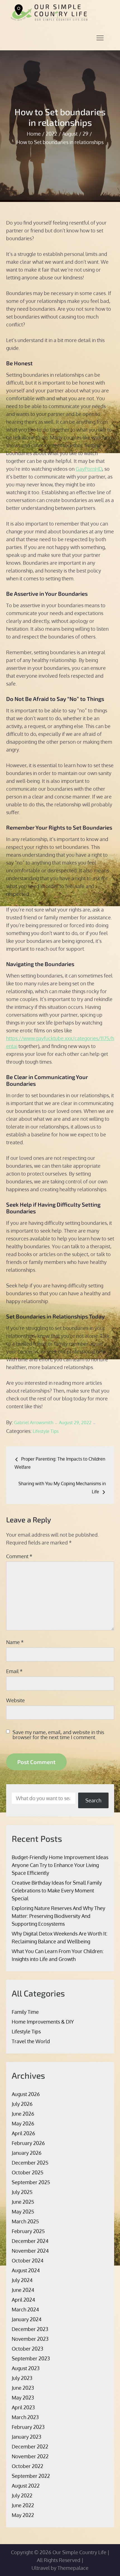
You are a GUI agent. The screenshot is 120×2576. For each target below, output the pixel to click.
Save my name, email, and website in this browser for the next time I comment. (58, 1735)
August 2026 (26, 2094)
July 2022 (22, 2495)
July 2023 (22, 2378)
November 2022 (30, 2456)
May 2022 (23, 2515)
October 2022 (27, 2466)
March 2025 (25, 2221)
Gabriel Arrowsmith (34, 1423)
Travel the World (31, 2041)
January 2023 (27, 2437)
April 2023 (23, 2407)
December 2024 (30, 2241)
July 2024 (22, 2280)
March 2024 (25, 2309)
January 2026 (27, 2153)
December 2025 (30, 2163)
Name (15, 1642)
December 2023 (30, 2329)
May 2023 (23, 2398)
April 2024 (23, 2300)
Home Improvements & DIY (43, 2022)
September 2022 (31, 2476)
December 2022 (30, 2447)
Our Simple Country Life (79, 2552)
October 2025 (27, 2172)
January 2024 (27, 2319)
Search (93, 1800)
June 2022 (23, 2505)
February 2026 (28, 2143)
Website (15, 1700)
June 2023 (23, 2388)
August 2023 (26, 2368)
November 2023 (30, 2339)
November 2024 (30, 2251)
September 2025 (31, 2182)
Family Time (25, 2012)
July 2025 (22, 2192)
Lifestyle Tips (46, 1431)
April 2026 (23, 2133)
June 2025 (23, 2202)
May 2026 (23, 2123)
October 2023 (27, 2349)
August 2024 (26, 2270)
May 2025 (23, 2212)
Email (14, 1671)
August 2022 (26, 2486)
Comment (19, 1556)
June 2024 (23, 2290)
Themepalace (73, 2568)
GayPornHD (89, 469)
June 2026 (23, 2114)
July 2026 (22, 2104)
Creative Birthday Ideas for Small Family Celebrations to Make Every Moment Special (57, 1890)
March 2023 (25, 2417)
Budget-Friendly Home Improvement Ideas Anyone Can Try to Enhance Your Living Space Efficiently (60, 1865)
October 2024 (28, 2261)
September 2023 (31, 2358)
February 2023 (28, 2427)
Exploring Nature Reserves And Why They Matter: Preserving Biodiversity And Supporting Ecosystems (58, 1916)
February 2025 (28, 2231)
